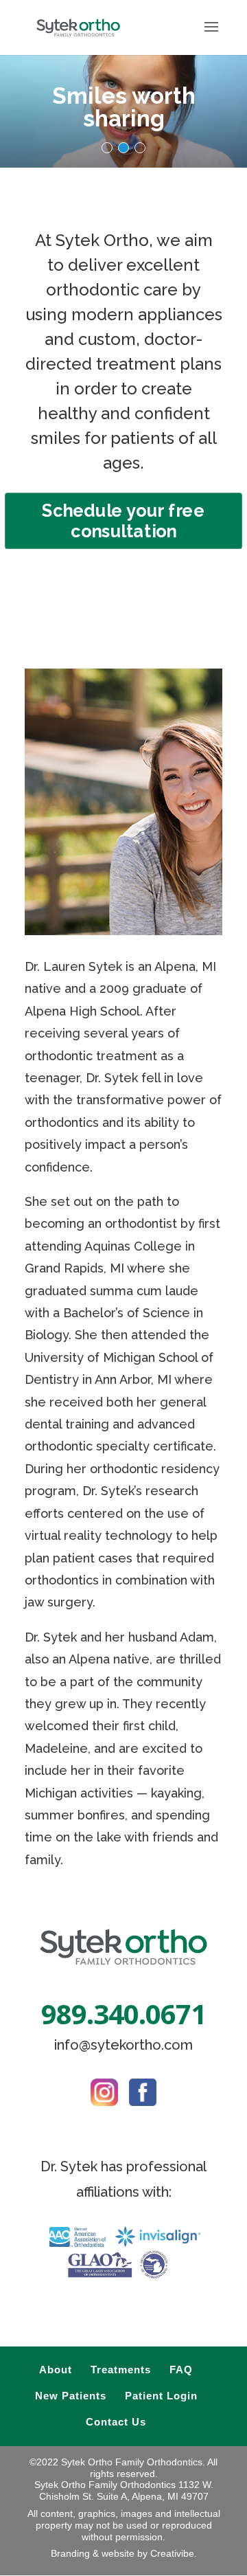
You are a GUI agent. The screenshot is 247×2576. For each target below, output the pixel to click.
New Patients (71, 2396)
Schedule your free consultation (123, 521)
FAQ (181, 2370)
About (56, 2370)
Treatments (121, 2370)
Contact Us (116, 2422)
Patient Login (161, 2396)
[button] (107, 148)
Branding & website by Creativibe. (124, 2553)
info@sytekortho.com (123, 2045)
